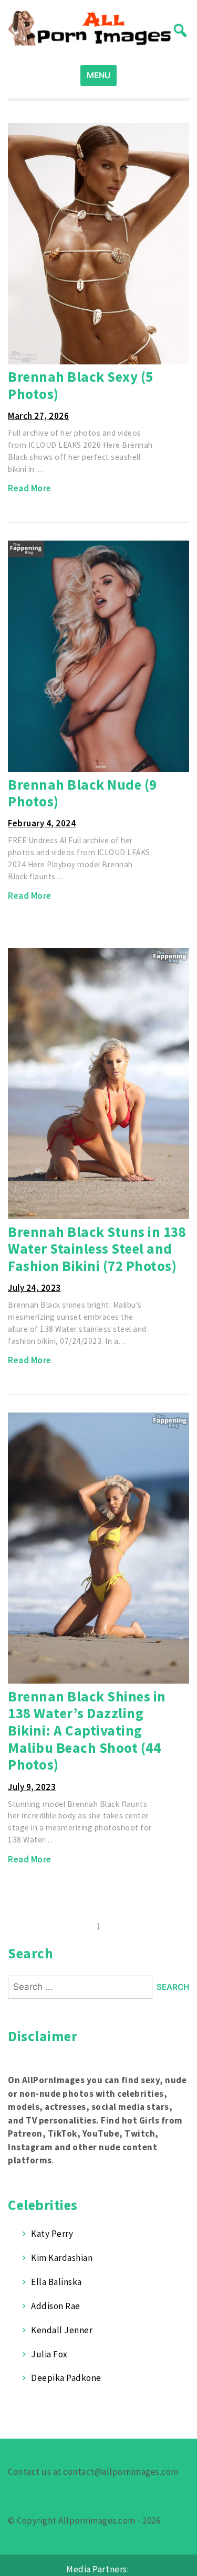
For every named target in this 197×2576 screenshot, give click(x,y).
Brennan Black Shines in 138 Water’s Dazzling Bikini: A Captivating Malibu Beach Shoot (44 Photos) (87, 1731)
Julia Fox (49, 2354)
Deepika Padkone (66, 2378)
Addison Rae (56, 2306)
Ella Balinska (56, 2282)
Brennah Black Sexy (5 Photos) (81, 385)
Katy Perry (52, 2234)
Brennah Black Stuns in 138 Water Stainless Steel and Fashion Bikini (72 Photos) (97, 1249)
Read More (30, 488)
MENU (98, 75)
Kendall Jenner (62, 2330)
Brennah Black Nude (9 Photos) (82, 793)
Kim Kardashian (62, 2258)
